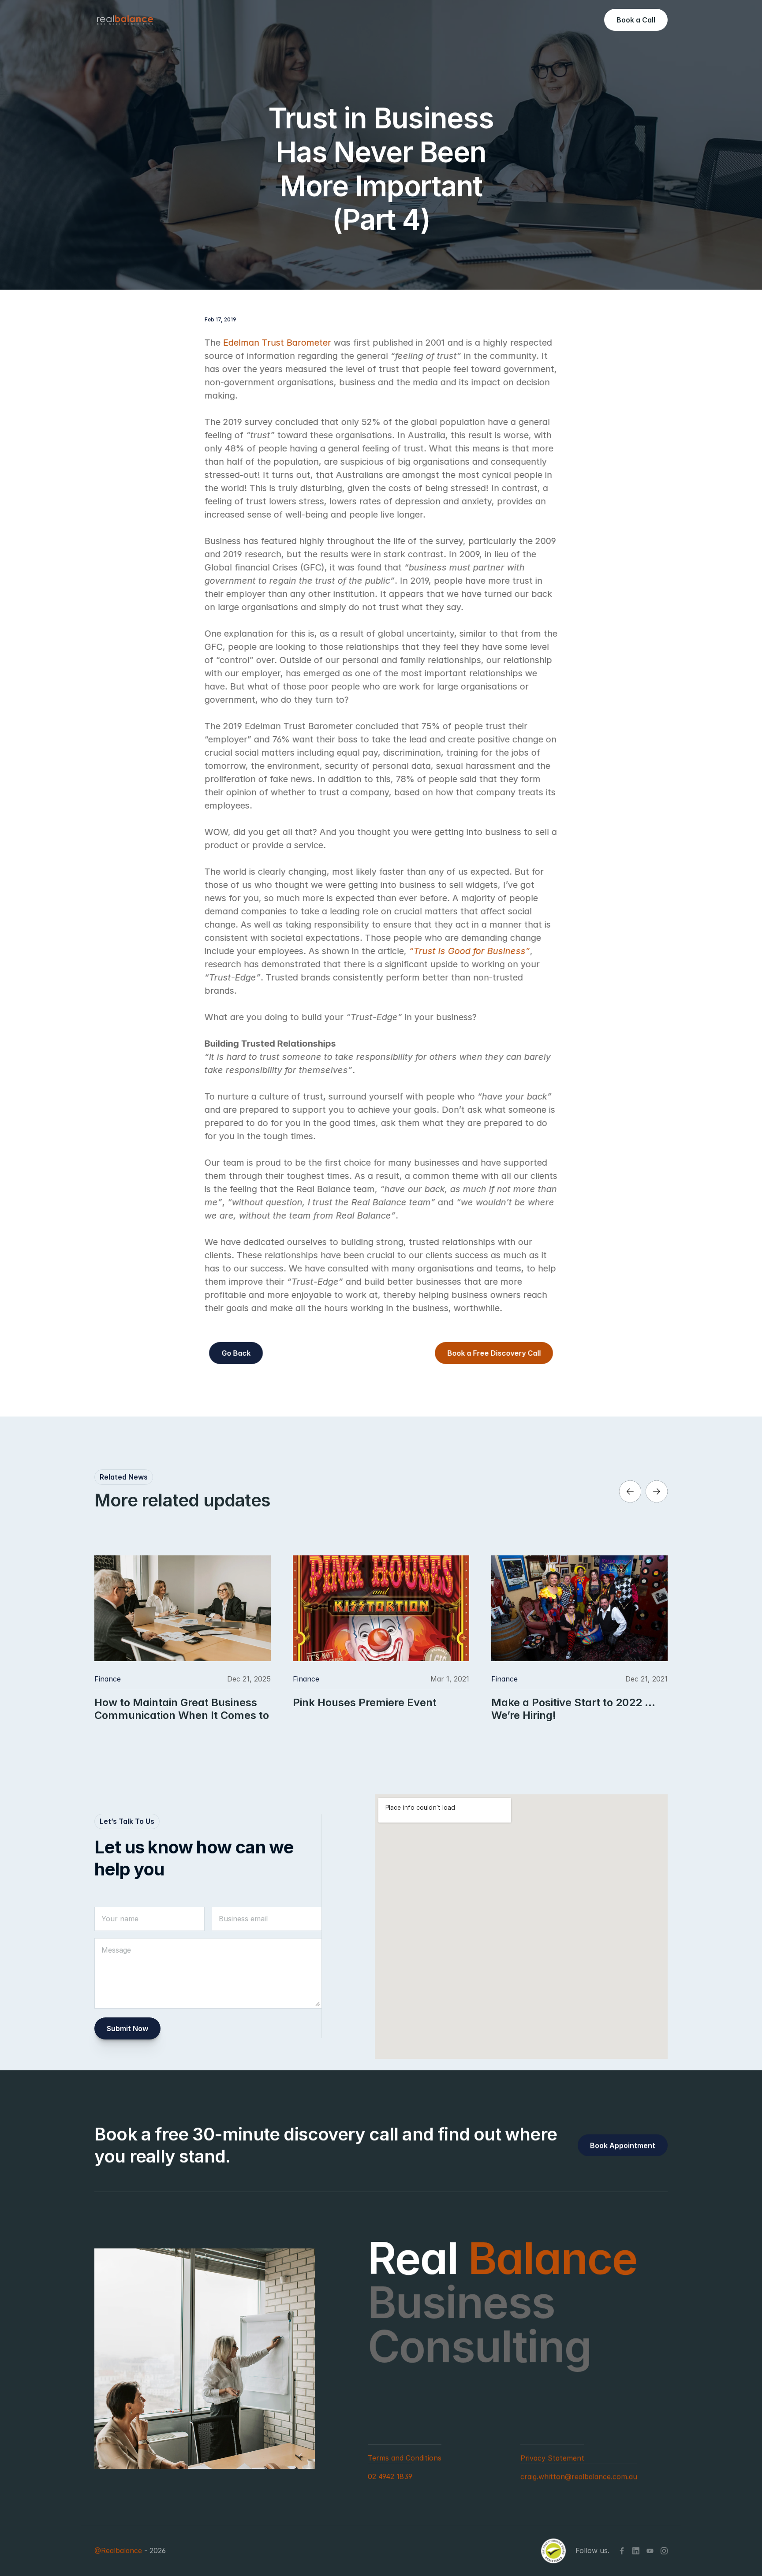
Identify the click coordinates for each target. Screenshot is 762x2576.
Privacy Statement (552, 2458)
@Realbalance (118, 2551)
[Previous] (630, 1491)
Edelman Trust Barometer (277, 343)
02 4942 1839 (390, 2476)
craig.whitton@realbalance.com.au (579, 2476)
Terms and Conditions (405, 2458)
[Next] (657, 1491)
